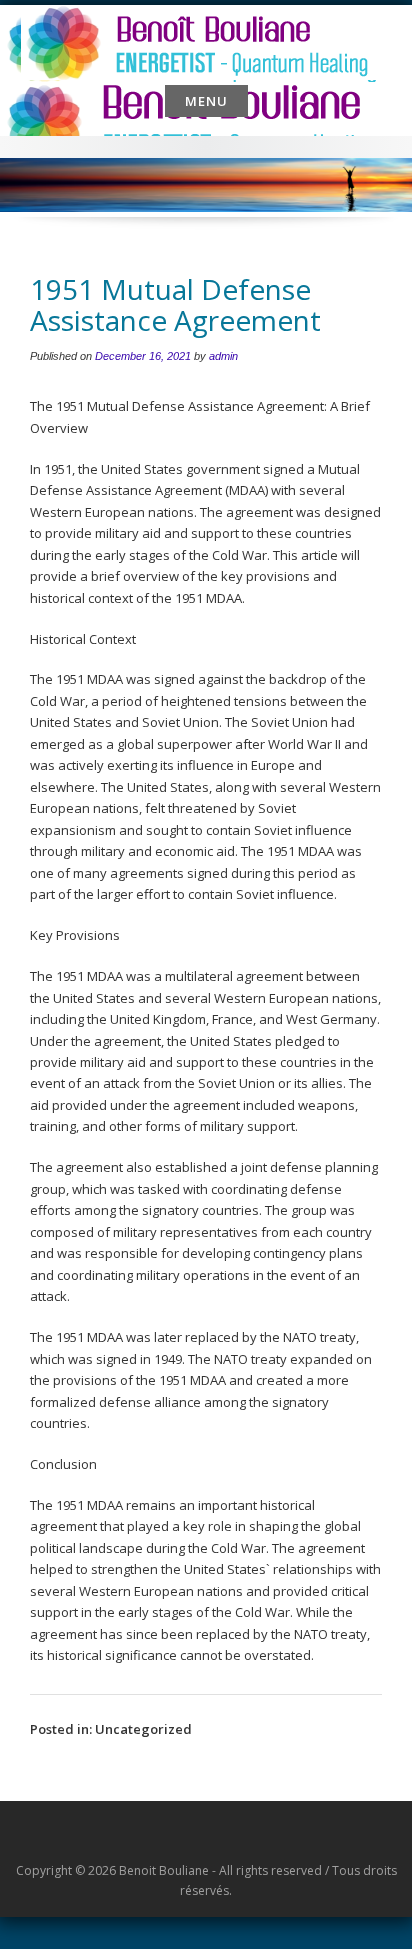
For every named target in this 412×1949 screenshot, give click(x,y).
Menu (206, 101)
